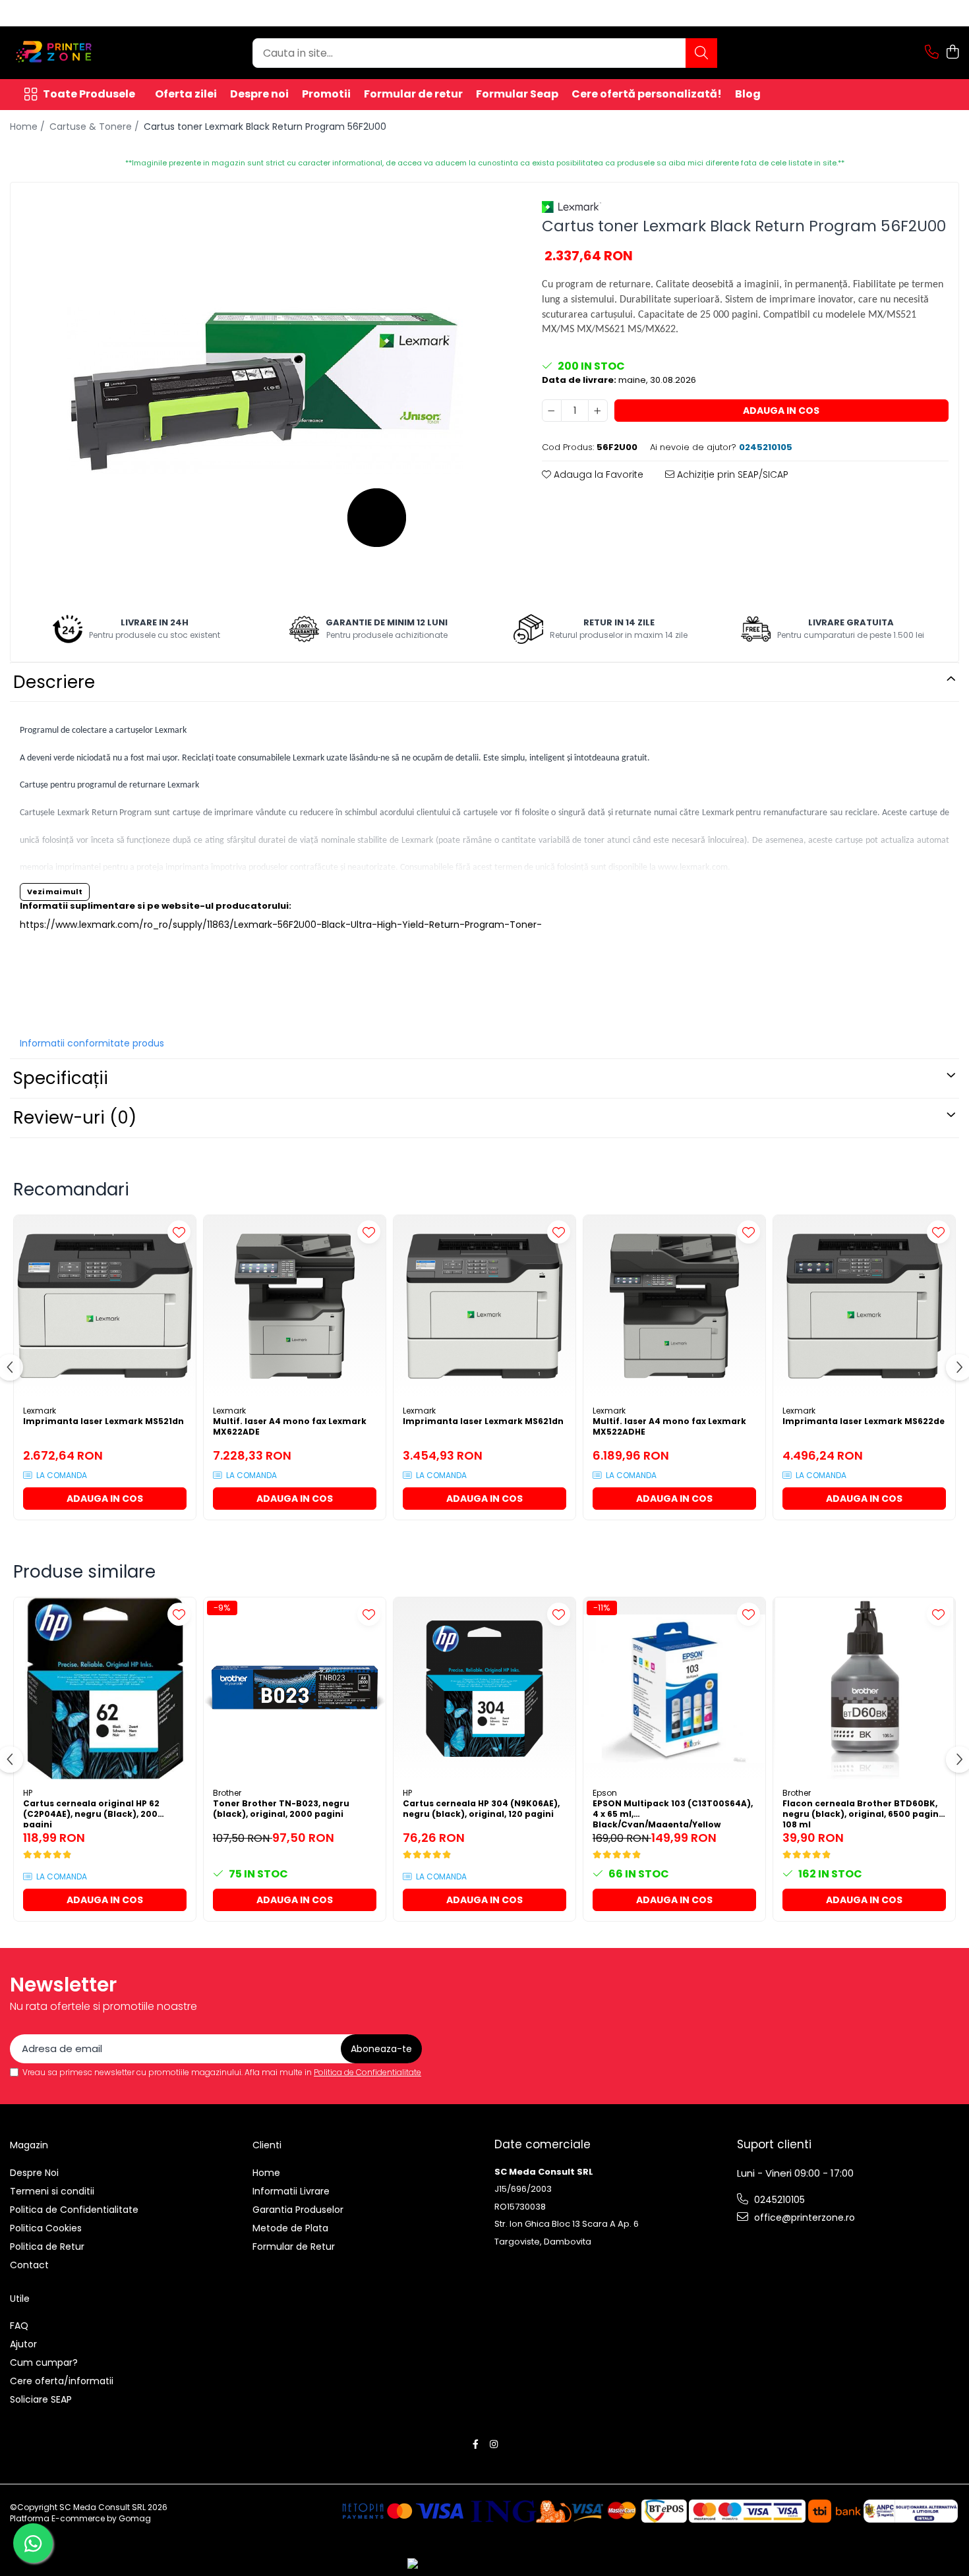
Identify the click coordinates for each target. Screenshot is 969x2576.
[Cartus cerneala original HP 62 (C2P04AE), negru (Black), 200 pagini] (105, 1688)
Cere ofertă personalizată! (647, 94)
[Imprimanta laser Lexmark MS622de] (864, 1306)
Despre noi (259, 94)
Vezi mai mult (55, 892)
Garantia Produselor (298, 2210)
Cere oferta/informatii (62, 2381)
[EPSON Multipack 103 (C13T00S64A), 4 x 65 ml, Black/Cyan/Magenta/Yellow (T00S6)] (674, 1688)
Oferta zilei (186, 94)
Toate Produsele (89, 94)
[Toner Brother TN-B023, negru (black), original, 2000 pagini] (295, 1688)
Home (266, 2173)
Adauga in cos (781, 411)
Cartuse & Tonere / (96, 127)
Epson (605, 1793)
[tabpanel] (265, 390)
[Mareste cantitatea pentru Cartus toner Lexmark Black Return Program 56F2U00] (598, 411)
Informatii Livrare (291, 2191)
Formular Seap (517, 94)
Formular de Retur (294, 2247)
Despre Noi (34, 2173)
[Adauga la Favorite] (179, 1232)
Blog (748, 94)
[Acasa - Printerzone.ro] (76, 53)
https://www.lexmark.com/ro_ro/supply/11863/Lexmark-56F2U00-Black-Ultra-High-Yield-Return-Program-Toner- (281, 925)
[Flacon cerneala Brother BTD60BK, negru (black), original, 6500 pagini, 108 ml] (864, 1688)
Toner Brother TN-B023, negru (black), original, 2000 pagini (281, 1809)
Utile (20, 2299)
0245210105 (778, 2200)
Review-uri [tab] (75, 1118)
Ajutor (23, 2344)
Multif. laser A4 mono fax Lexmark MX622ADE (290, 1427)
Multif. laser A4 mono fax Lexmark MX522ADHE (669, 1427)
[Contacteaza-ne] (932, 53)
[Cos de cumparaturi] (952, 53)
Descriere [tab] (54, 682)
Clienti (267, 2145)
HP (28, 1793)
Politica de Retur (47, 2247)
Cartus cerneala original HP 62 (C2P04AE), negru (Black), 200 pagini (91, 1813)
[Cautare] (701, 53)
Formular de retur (413, 94)
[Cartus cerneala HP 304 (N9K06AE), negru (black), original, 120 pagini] (484, 1688)
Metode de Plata (290, 2228)
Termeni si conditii (52, 2191)
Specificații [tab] (61, 1078)
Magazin (29, 2145)
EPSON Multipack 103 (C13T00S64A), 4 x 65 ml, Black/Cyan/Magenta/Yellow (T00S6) (673, 1813)
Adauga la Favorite (597, 474)
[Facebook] (476, 2444)
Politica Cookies (46, 2228)
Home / (29, 127)
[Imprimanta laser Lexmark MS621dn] (484, 1306)
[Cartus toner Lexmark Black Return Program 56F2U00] (265, 390)
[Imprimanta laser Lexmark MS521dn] (105, 1306)
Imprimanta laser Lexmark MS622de (864, 1421)
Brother (227, 1793)
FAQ (19, 2326)
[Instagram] (494, 2444)
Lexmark (40, 1411)
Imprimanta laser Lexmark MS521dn (103, 1421)
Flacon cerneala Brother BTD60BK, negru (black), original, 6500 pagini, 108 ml (863, 1813)
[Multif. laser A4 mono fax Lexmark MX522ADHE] (674, 1306)
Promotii (326, 94)
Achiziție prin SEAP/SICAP (731, 474)
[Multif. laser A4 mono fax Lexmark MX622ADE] (295, 1306)
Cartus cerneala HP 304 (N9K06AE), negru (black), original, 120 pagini (481, 1809)
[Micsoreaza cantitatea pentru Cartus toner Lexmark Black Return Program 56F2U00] (552, 411)
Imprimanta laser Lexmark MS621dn (483, 1421)
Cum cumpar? (44, 2362)
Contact (29, 2265)
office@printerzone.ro (803, 2218)
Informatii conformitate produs (92, 1043)
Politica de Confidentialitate (367, 2072)
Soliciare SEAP (41, 2399)
